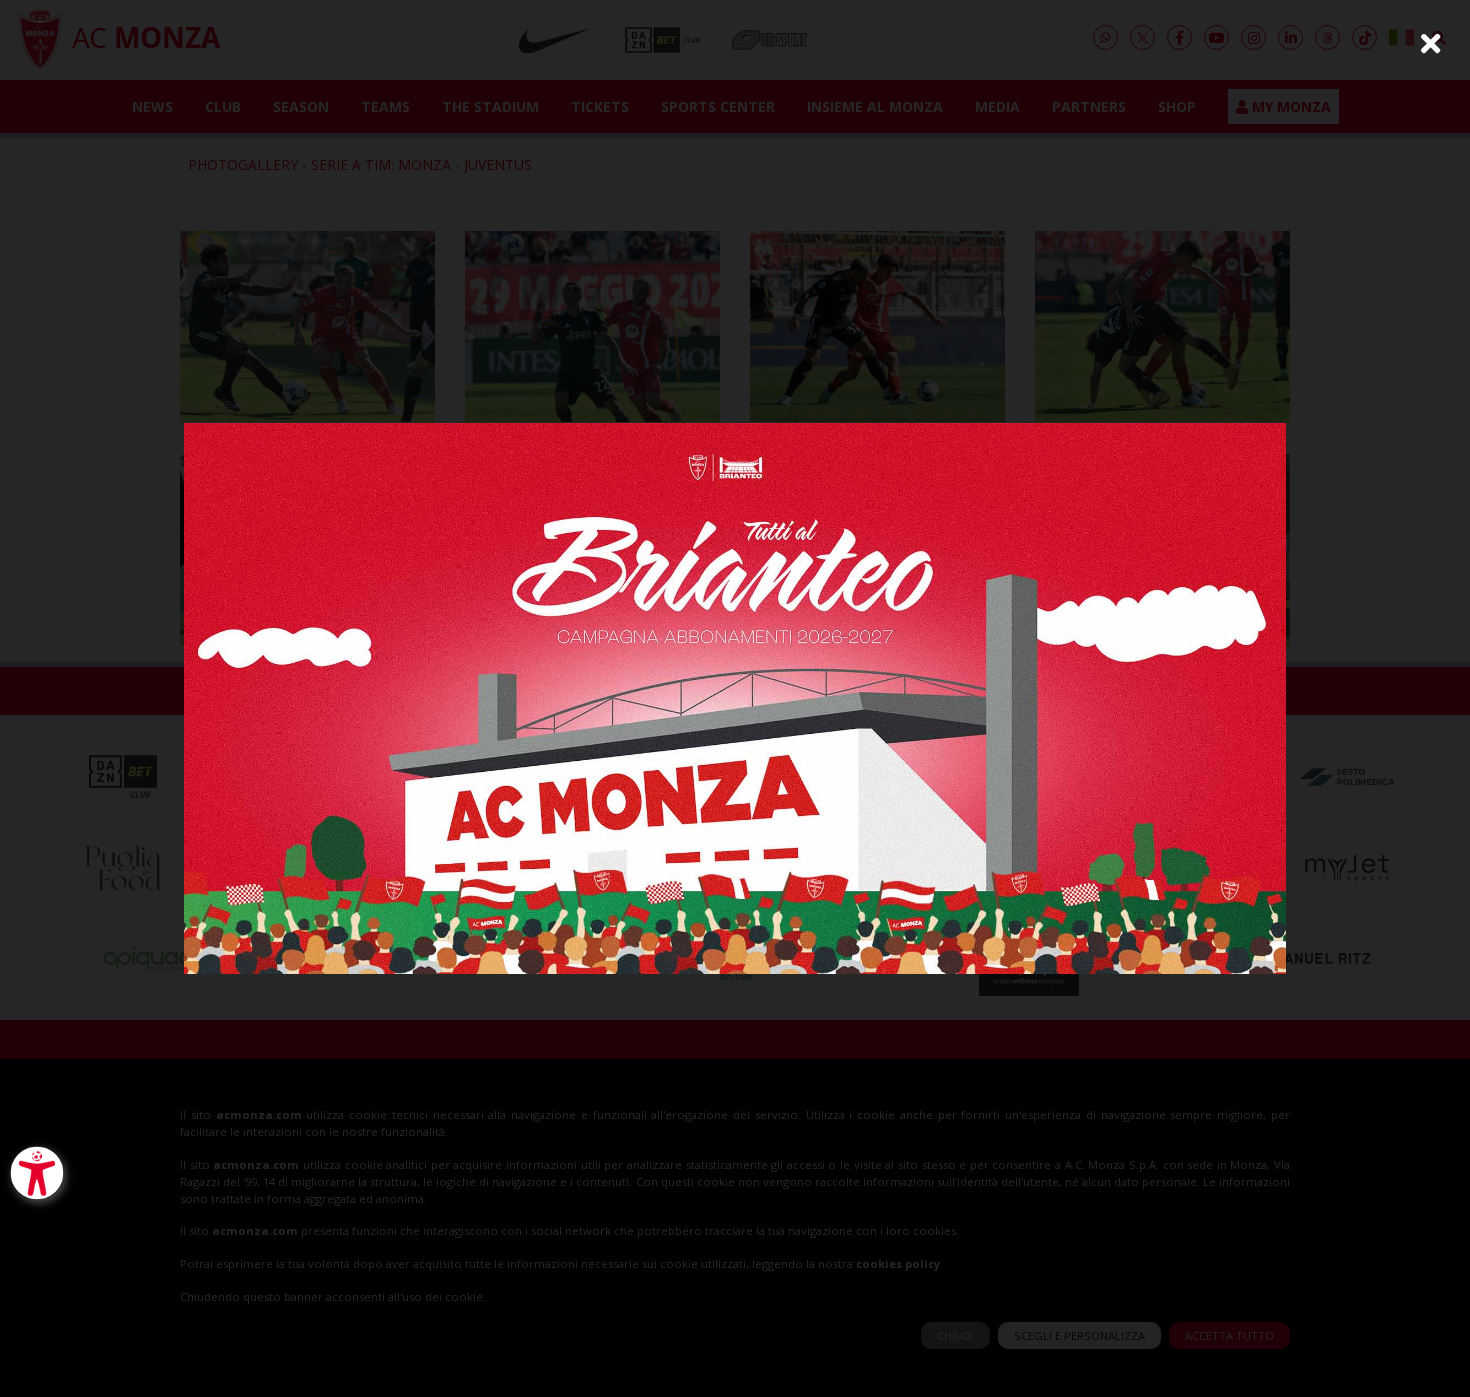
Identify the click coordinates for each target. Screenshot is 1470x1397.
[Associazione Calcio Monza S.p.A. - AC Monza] (735, 696)
